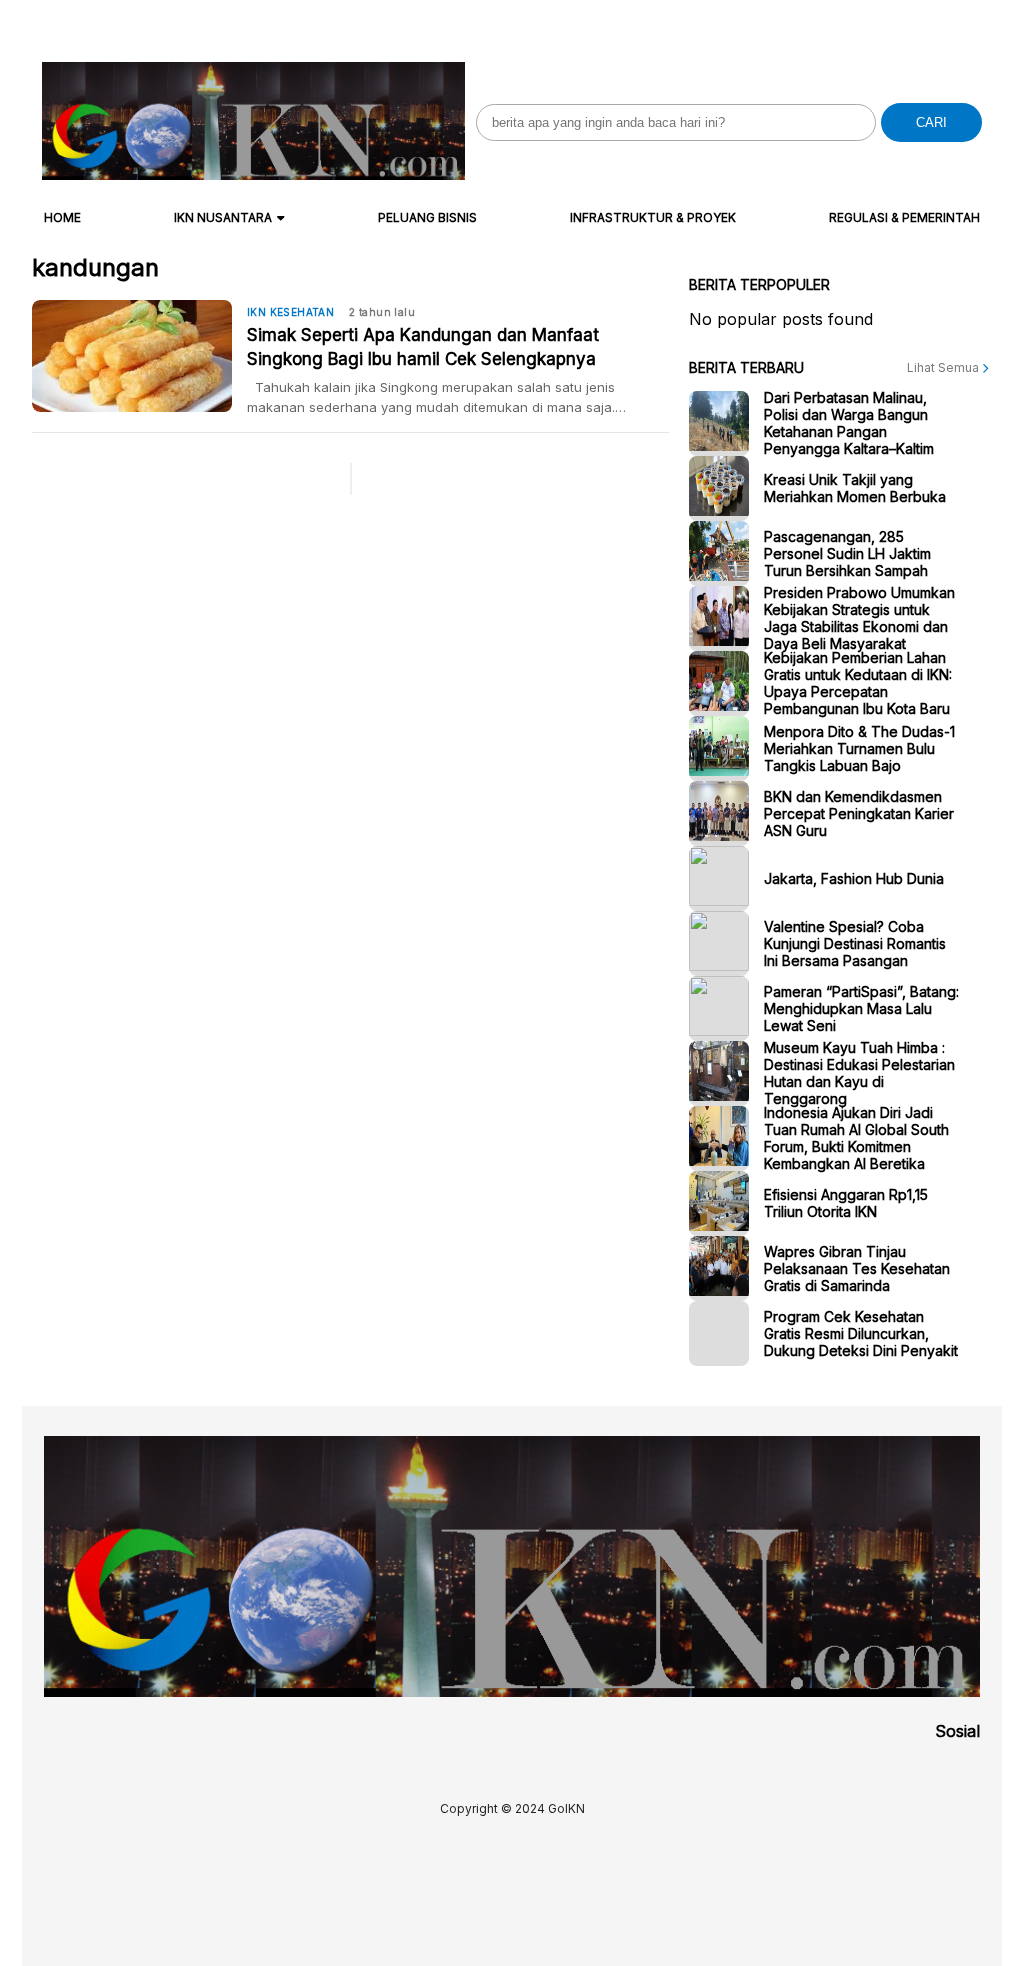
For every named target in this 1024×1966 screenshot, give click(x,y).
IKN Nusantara (223, 217)
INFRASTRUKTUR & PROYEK (653, 217)
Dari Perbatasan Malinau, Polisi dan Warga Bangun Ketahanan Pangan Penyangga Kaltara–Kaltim (849, 423)
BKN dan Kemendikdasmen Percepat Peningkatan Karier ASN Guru (859, 813)
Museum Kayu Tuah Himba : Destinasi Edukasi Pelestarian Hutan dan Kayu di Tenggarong (859, 1073)
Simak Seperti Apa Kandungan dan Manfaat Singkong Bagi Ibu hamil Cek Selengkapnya (423, 347)
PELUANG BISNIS (427, 217)
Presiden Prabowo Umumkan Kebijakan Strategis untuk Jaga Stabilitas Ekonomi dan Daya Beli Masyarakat (859, 618)
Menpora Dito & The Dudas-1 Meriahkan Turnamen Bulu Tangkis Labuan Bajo (859, 748)
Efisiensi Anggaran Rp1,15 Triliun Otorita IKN (846, 1203)
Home (62, 217)
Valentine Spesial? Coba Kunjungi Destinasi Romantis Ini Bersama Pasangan (855, 943)
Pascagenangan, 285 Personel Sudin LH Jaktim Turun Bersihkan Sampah (847, 553)
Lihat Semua (944, 367)
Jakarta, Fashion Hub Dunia (854, 878)
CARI (931, 122)
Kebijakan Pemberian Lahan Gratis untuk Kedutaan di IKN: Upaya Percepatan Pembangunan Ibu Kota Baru (858, 683)
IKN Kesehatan (290, 312)
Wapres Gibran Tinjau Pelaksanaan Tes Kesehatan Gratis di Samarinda (857, 1268)
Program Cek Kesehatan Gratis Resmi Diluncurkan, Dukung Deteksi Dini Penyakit (861, 1333)
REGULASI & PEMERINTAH (904, 217)
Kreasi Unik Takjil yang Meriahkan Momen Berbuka (855, 488)
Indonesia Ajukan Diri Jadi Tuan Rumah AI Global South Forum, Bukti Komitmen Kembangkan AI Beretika (856, 1138)
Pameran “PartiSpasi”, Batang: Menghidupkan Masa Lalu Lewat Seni (861, 1008)
